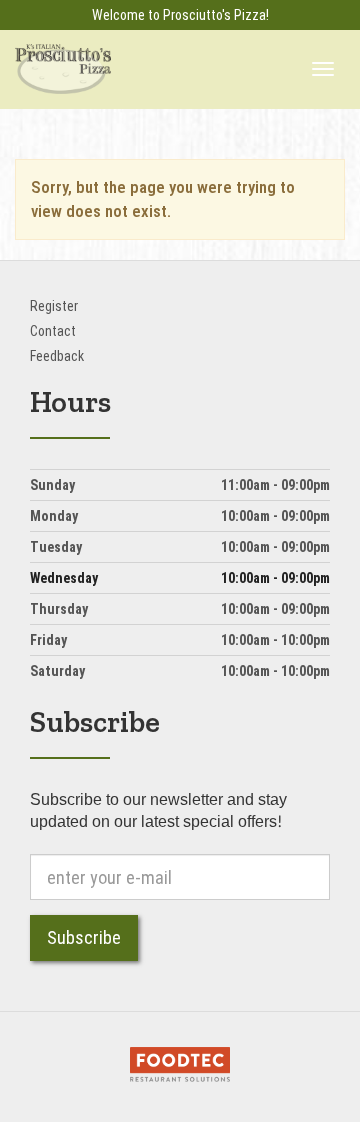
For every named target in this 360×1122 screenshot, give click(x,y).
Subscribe (84, 937)
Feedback (57, 356)
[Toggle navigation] (323, 69)
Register (54, 306)
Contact (53, 331)
